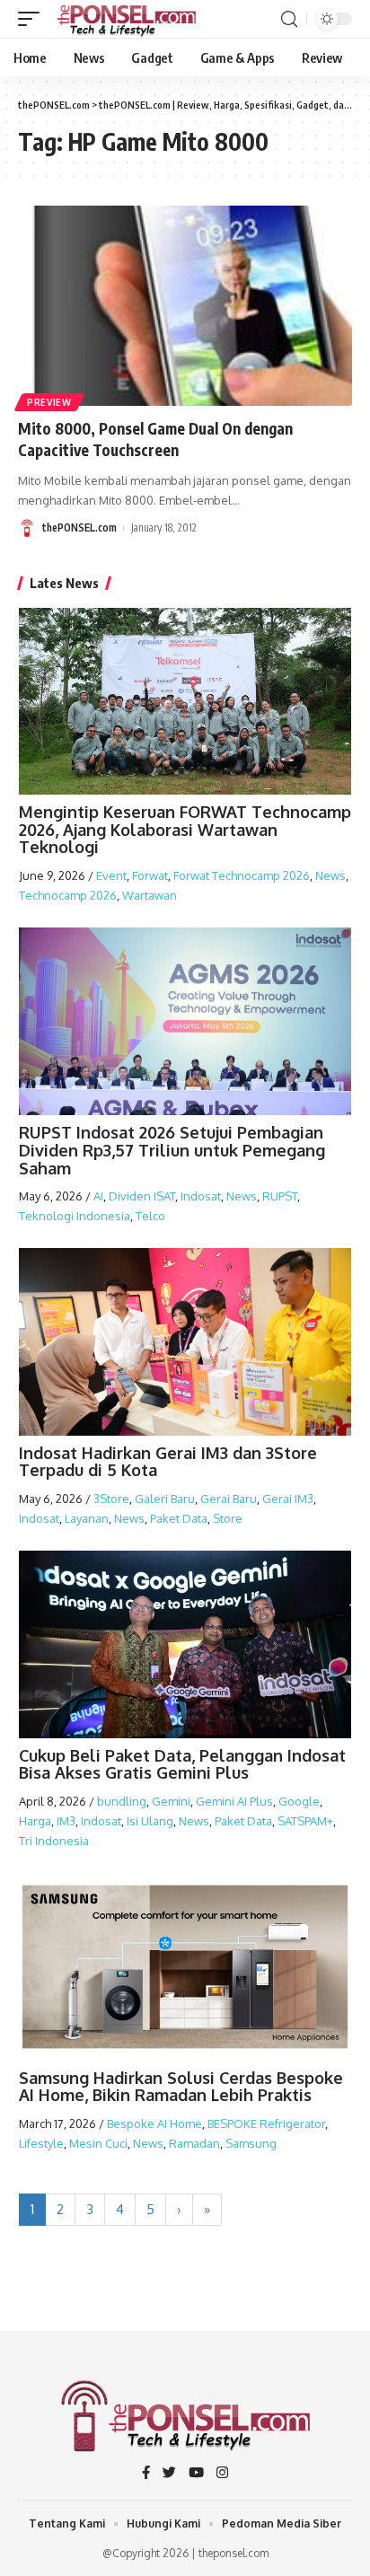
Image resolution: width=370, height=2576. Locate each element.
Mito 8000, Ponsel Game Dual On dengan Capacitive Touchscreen (155, 439)
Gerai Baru (229, 1499)
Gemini (171, 1801)
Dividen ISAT (142, 1196)
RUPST (280, 1196)
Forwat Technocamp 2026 (242, 875)
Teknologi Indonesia (75, 1216)
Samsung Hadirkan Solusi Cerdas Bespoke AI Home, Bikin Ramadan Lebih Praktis (181, 2087)
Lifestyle (41, 2143)
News (330, 875)
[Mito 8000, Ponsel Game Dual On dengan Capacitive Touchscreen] (185, 306)
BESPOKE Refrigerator (266, 2123)
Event (111, 875)
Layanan (87, 1518)
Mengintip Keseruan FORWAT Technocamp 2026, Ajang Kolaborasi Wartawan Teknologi (185, 830)
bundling (122, 1801)
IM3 (66, 1821)
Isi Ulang (150, 1821)
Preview (49, 402)
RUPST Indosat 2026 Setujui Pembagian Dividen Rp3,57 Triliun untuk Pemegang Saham (172, 1150)
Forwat (150, 875)
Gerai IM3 (288, 1499)
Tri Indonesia (54, 1841)
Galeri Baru (165, 1499)
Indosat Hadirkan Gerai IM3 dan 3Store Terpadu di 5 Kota (168, 1462)
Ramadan (194, 2143)
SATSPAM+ (305, 1821)
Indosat (201, 1196)
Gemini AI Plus (234, 1801)
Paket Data (179, 1518)
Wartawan (150, 895)
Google (299, 1801)
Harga (35, 1821)
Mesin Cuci (98, 2143)
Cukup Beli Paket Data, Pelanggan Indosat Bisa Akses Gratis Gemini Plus (182, 1764)
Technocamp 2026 (68, 895)
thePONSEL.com (79, 528)
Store (228, 1518)
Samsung (251, 2143)
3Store (111, 1499)
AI (98, 1196)
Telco (150, 1216)
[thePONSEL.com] (128, 19)
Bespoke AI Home (154, 2123)
